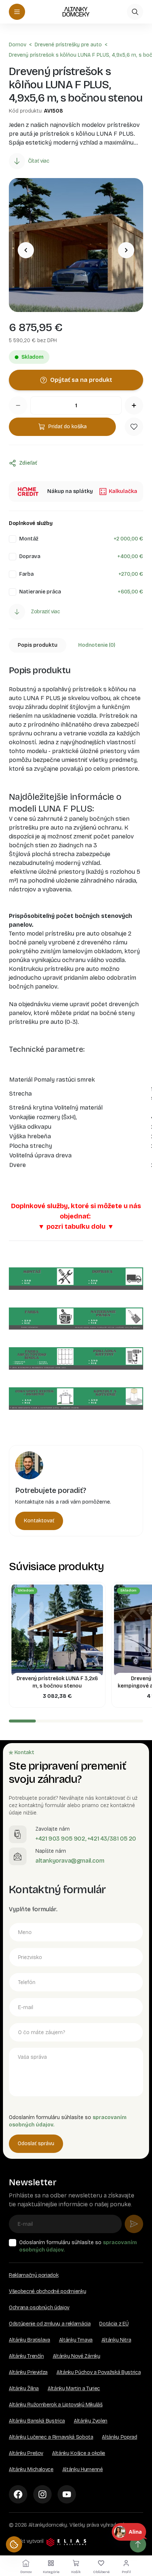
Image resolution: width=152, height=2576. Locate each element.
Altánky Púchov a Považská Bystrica (99, 2372)
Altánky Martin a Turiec (74, 2389)
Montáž (29, 539)
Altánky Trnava (76, 2340)
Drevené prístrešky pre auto (68, 45)
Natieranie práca (40, 592)
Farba (26, 574)
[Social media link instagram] (42, 2494)
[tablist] (76, 645)
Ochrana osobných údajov (39, 2308)
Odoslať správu (36, 2144)
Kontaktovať (39, 1521)
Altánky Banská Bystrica (37, 2421)
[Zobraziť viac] (17, 612)
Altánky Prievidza (28, 2372)
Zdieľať (28, 463)
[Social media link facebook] (18, 2494)
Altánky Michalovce (31, 2469)
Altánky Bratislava (30, 2340)
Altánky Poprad (119, 2437)
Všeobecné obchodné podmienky (47, 2291)
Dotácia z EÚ (114, 2324)
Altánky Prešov (26, 2453)
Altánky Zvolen (91, 2421)
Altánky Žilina (24, 2389)
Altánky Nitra (116, 2340)
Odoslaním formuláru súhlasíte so (78, 2246)
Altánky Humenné (83, 2469)
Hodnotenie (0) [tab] (97, 645)
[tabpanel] (76, 1050)
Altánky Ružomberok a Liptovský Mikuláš (56, 2405)
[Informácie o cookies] (14, 2544)
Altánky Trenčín (26, 2356)
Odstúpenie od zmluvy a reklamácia (50, 2324)
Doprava (30, 556)
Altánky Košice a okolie (79, 2453)
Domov (18, 45)
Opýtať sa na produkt (81, 380)
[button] (134, 427)
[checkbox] (13, 539)
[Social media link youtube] (67, 2494)
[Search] (135, 12)
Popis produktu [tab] (38, 645)
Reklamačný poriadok (34, 2275)
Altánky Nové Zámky (77, 2356)
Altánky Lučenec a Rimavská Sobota (51, 2437)
